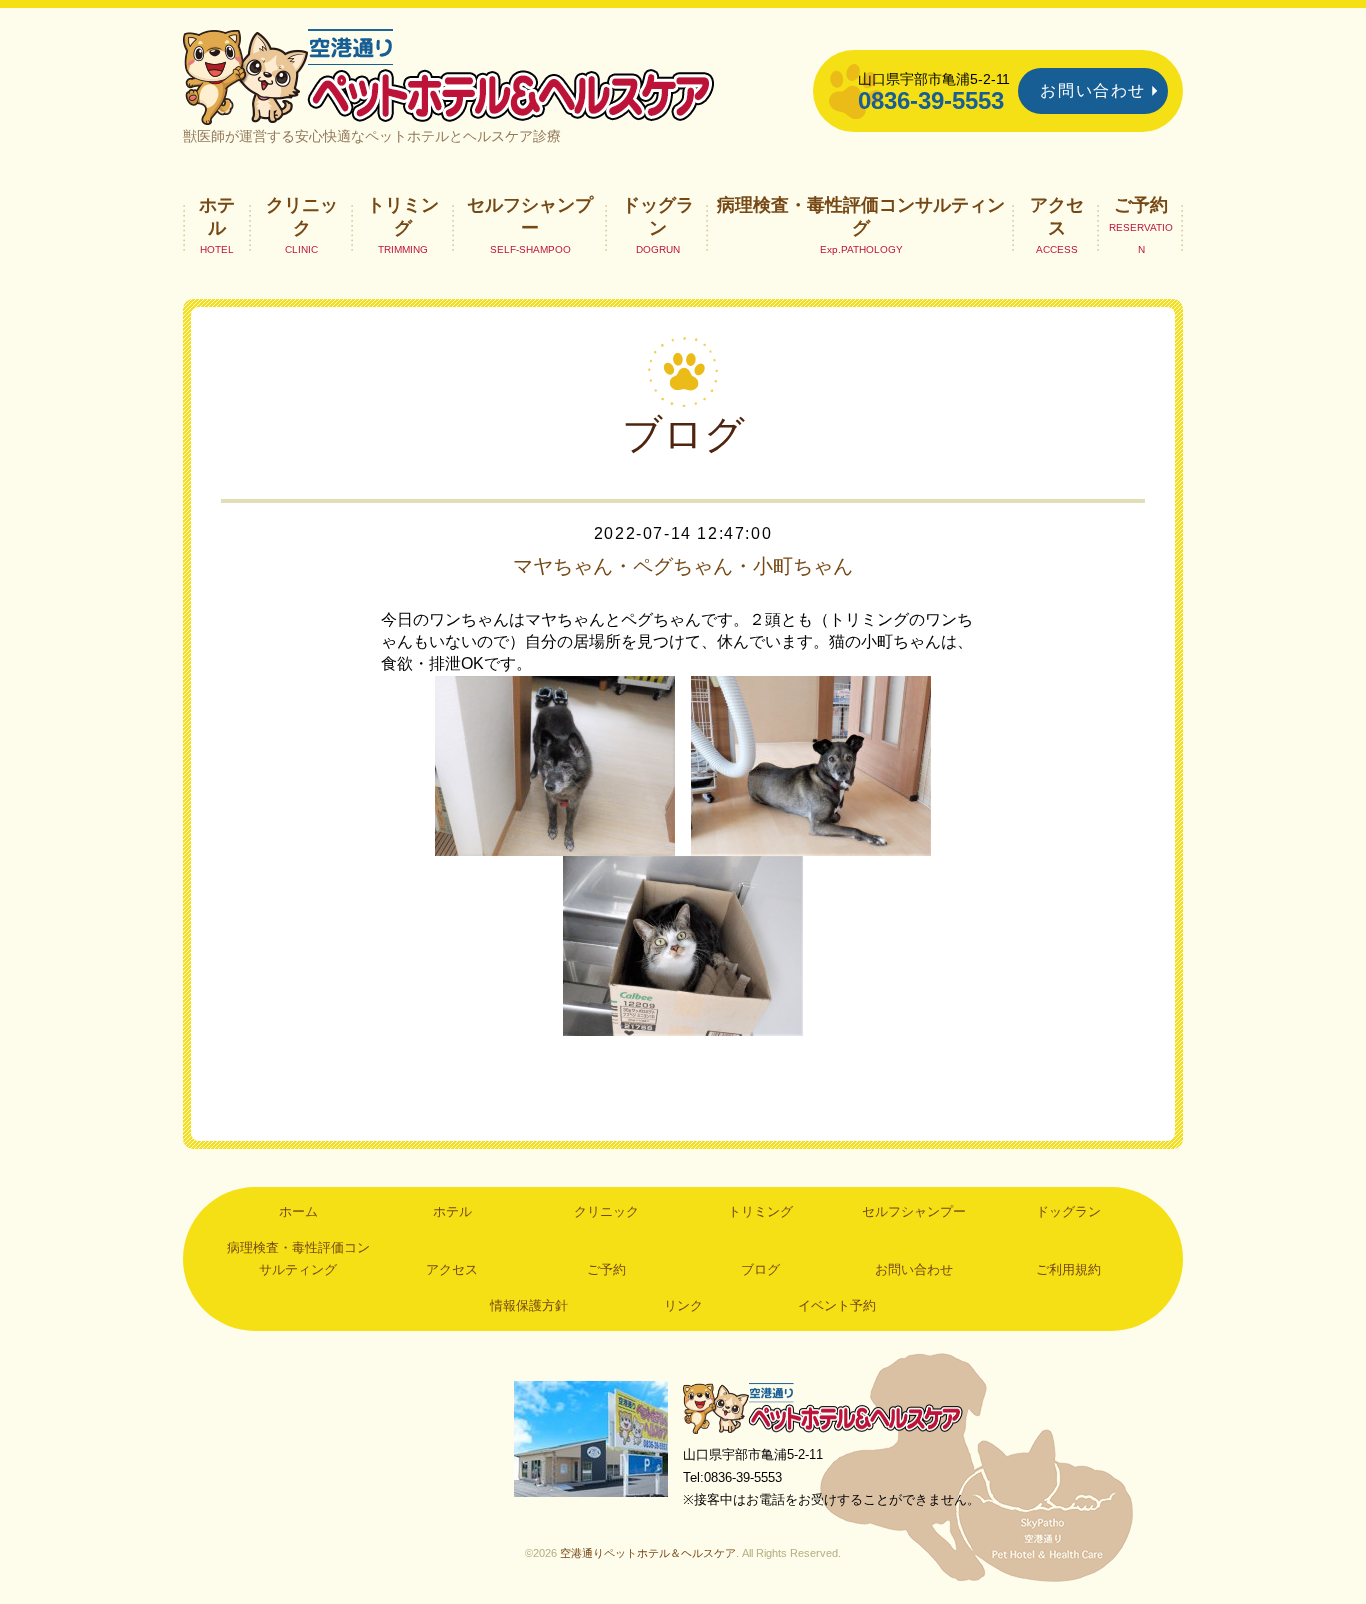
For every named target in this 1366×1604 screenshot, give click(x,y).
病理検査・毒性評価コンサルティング (861, 216)
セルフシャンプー (530, 216)
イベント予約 (837, 1305)
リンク (683, 1305)
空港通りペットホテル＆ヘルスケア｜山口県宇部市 (449, 75)
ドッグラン (658, 216)
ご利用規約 (1068, 1269)
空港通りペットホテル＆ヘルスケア (823, 1407)
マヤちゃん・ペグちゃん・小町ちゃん (683, 566)
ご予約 (1141, 205)
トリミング (403, 216)
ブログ (760, 1269)
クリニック (302, 216)
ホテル (217, 216)
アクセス (1057, 216)
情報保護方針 (529, 1305)
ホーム (298, 1211)
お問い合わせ (1093, 90)
